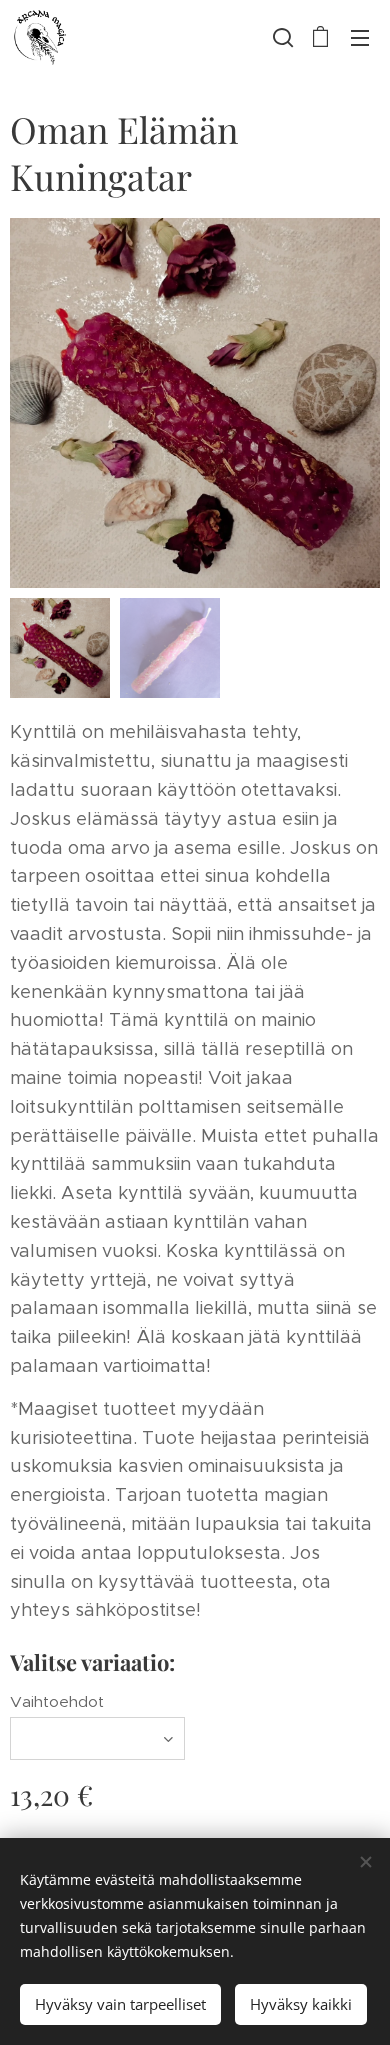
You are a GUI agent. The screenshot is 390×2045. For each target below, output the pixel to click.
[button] (281, 37)
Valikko (360, 37)
